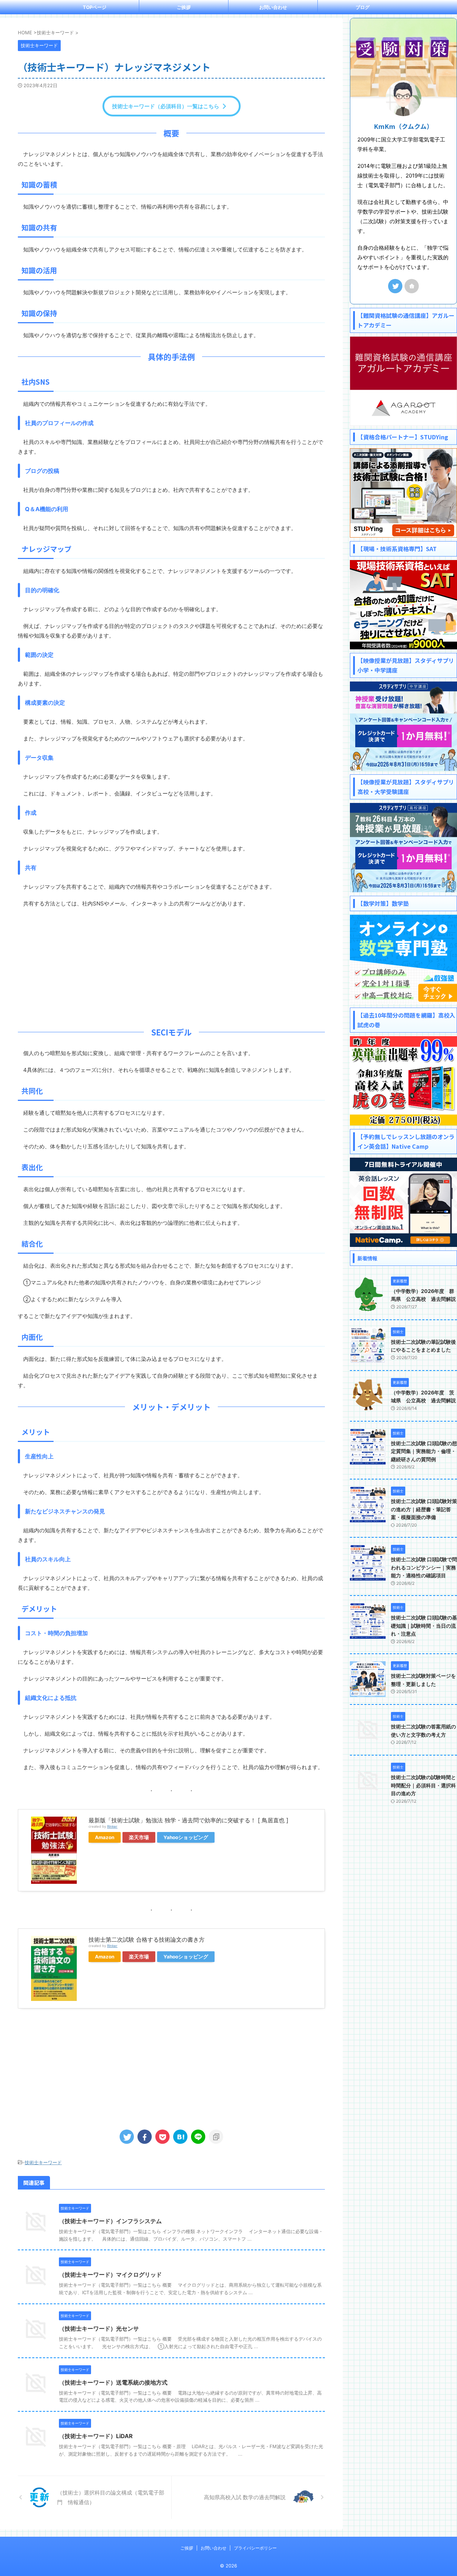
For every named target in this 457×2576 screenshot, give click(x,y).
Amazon (105, 1837)
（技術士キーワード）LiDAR (96, 2436)
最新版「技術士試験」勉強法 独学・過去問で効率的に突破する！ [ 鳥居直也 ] (189, 1820)
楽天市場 (139, 1837)
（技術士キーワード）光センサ (99, 2328)
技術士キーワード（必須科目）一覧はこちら (166, 106)
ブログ (363, 7)
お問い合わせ (273, 7)
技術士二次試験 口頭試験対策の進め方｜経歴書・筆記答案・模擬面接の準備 (424, 1509)
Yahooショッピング (186, 1837)
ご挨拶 (184, 7)
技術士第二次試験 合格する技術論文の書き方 (147, 1940)
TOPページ (95, 7)
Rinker (112, 1826)
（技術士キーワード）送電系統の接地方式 (113, 2382)
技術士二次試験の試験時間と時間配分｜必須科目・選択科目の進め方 (423, 1785)
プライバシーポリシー (255, 2548)
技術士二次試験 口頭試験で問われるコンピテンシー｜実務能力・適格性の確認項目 (424, 1567)
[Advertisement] (171, 965)
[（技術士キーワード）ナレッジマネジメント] (180, 2137)
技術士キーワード (43, 2162)
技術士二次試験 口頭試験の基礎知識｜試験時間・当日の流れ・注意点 (424, 1626)
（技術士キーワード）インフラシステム (110, 2221)
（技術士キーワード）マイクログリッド (110, 2275)
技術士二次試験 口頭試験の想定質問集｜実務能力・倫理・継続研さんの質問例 (424, 1451)
